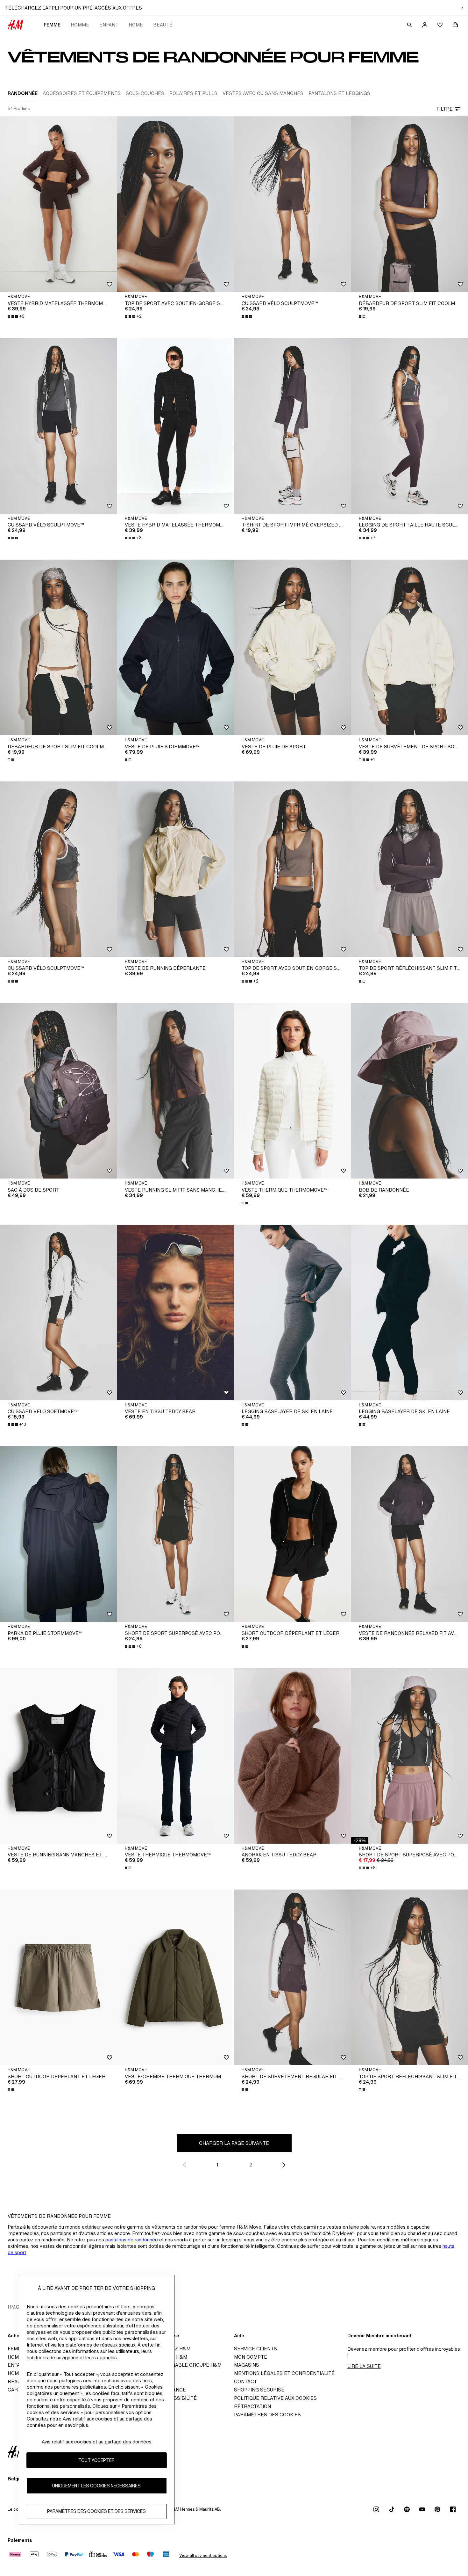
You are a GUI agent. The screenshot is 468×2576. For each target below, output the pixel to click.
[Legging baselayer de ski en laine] (293, 1313)
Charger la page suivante (234, 2143)
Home (136, 25)
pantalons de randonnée (132, 2240)
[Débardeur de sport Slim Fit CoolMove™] (59, 647)
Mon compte (251, 2357)
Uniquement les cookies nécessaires (96, 2486)
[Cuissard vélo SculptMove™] (293, 204)
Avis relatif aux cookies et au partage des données (97, 2442)
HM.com (17, 2307)
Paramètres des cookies (267, 2415)
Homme (80, 25)
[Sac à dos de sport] (59, 1091)
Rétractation (252, 2406)
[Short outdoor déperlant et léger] (293, 1534)
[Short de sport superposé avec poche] (176, 1534)
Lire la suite (364, 2366)
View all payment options (203, 2555)
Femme (52, 25)
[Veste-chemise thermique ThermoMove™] (176, 1977)
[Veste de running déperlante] (176, 869)
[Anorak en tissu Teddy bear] (293, 1756)
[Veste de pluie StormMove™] (176, 647)
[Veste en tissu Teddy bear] (176, 1313)
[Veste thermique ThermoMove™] (293, 1091)
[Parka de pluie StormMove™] (59, 1534)
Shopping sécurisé (259, 2390)
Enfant (109, 25)
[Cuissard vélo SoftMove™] (59, 1313)
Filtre (445, 109)
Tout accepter (96, 2460)
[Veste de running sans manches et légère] (59, 1756)
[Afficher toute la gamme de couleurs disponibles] (247, 316)
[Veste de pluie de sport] (293, 647)
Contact (245, 2381)
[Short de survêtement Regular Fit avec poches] (293, 1977)
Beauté (163, 25)
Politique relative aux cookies (275, 2398)
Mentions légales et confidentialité (284, 2373)
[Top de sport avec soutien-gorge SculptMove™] (176, 204)
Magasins (247, 2365)
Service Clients (255, 2349)
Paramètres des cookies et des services (96, 2511)
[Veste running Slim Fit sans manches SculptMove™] (176, 1091)
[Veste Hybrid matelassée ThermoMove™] (59, 204)
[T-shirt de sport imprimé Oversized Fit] (293, 426)
